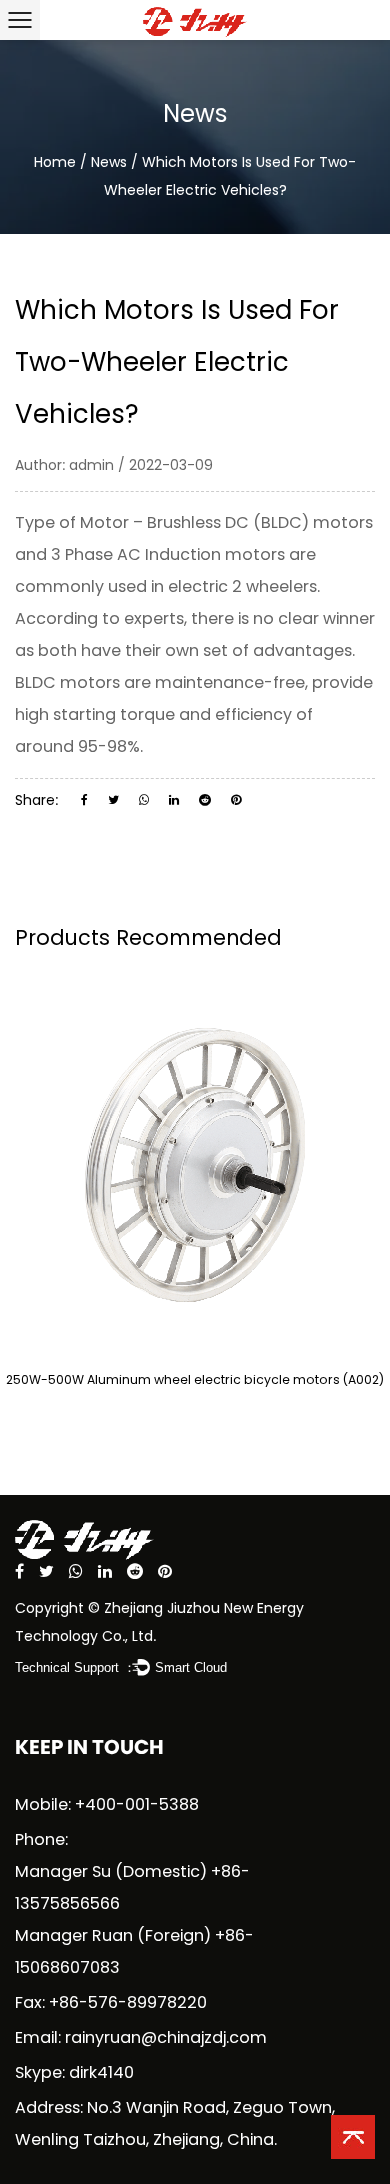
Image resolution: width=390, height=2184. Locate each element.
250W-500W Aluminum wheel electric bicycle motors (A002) (195, 1379)
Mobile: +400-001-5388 (107, 1804)
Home (55, 162)
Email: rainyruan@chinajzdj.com (141, 2037)
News (109, 162)
